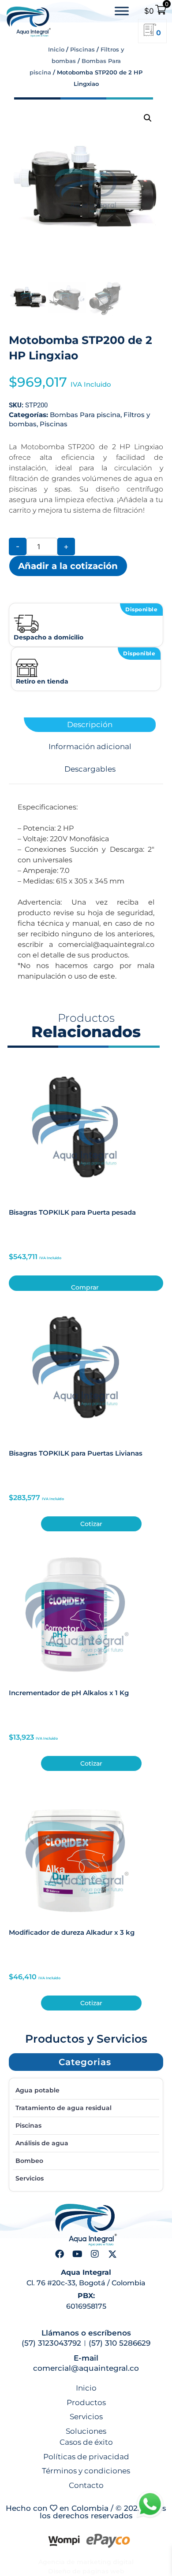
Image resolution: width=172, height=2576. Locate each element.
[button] (148, 118)
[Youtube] (77, 2254)
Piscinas (82, 49)
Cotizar (91, 1524)
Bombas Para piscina (85, 415)
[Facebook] (60, 2254)
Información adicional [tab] (90, 747)
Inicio (56, 49)
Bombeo (29, 2161)
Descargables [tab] (90, 769)
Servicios (30, 2178)
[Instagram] (95, 2254)
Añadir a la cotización (68, 566)
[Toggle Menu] (122, 11)
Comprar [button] (85, 1287)
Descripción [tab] (90, 725)
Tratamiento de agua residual (64, 2108)
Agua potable (37, 2090)
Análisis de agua (42, 2143)
